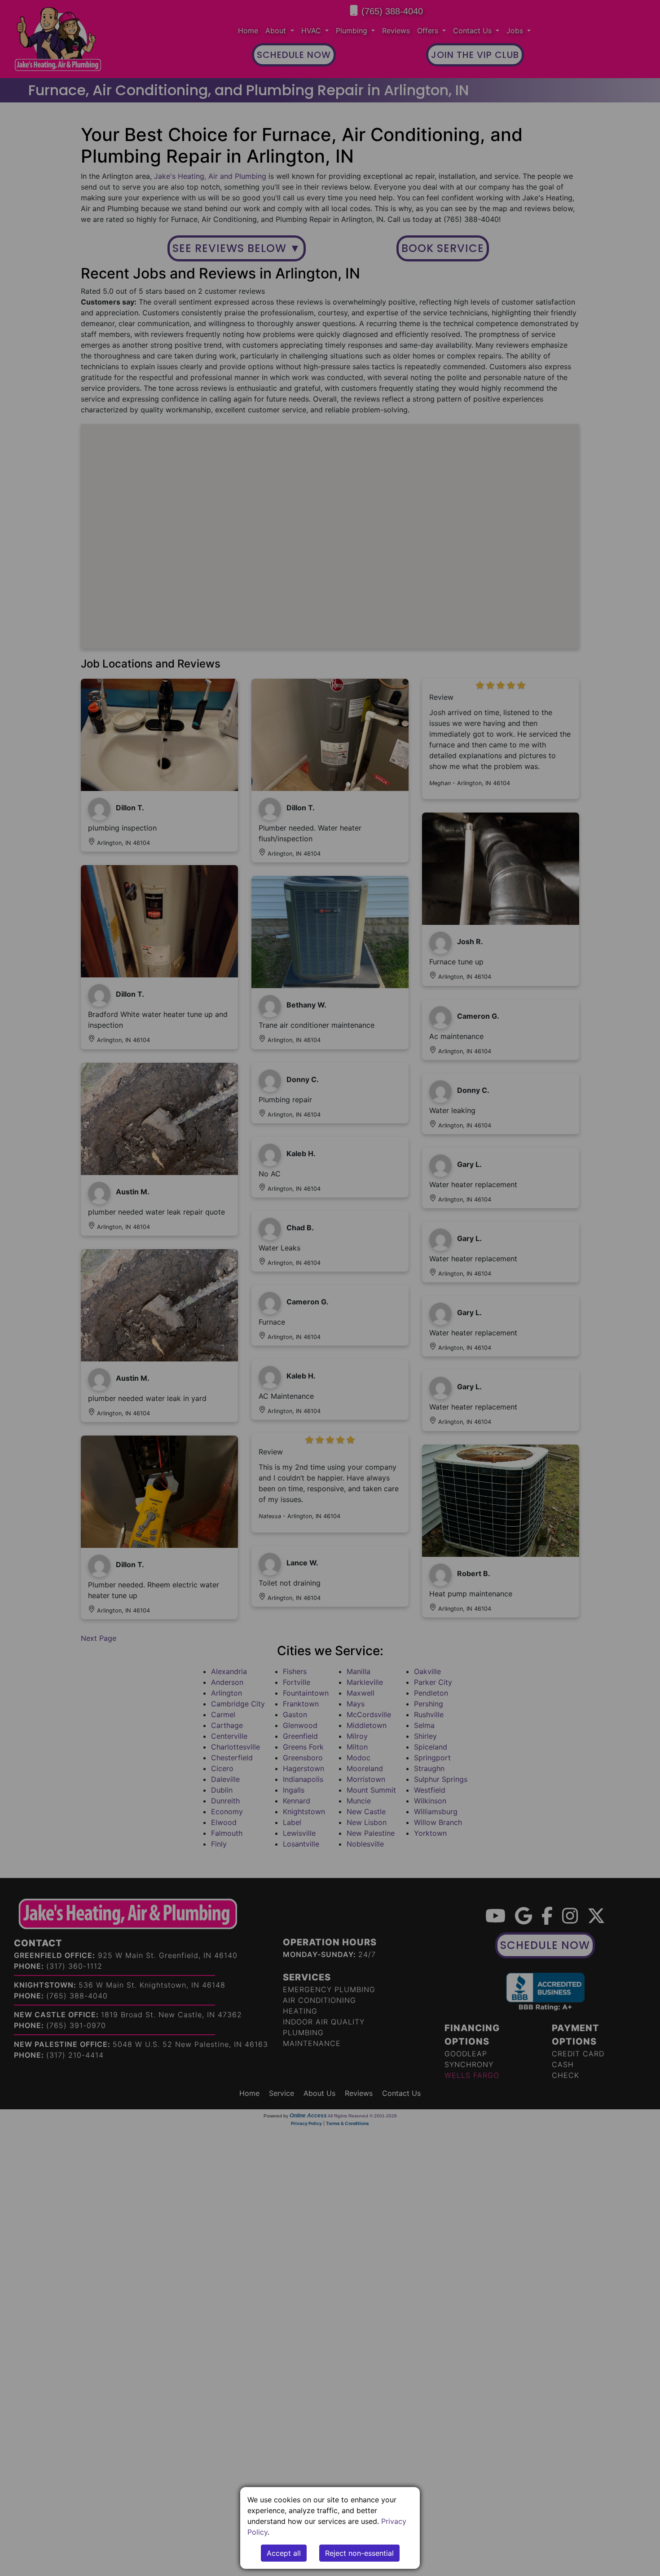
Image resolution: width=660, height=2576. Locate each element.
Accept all (284, 2553)
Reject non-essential (359, 2553)
